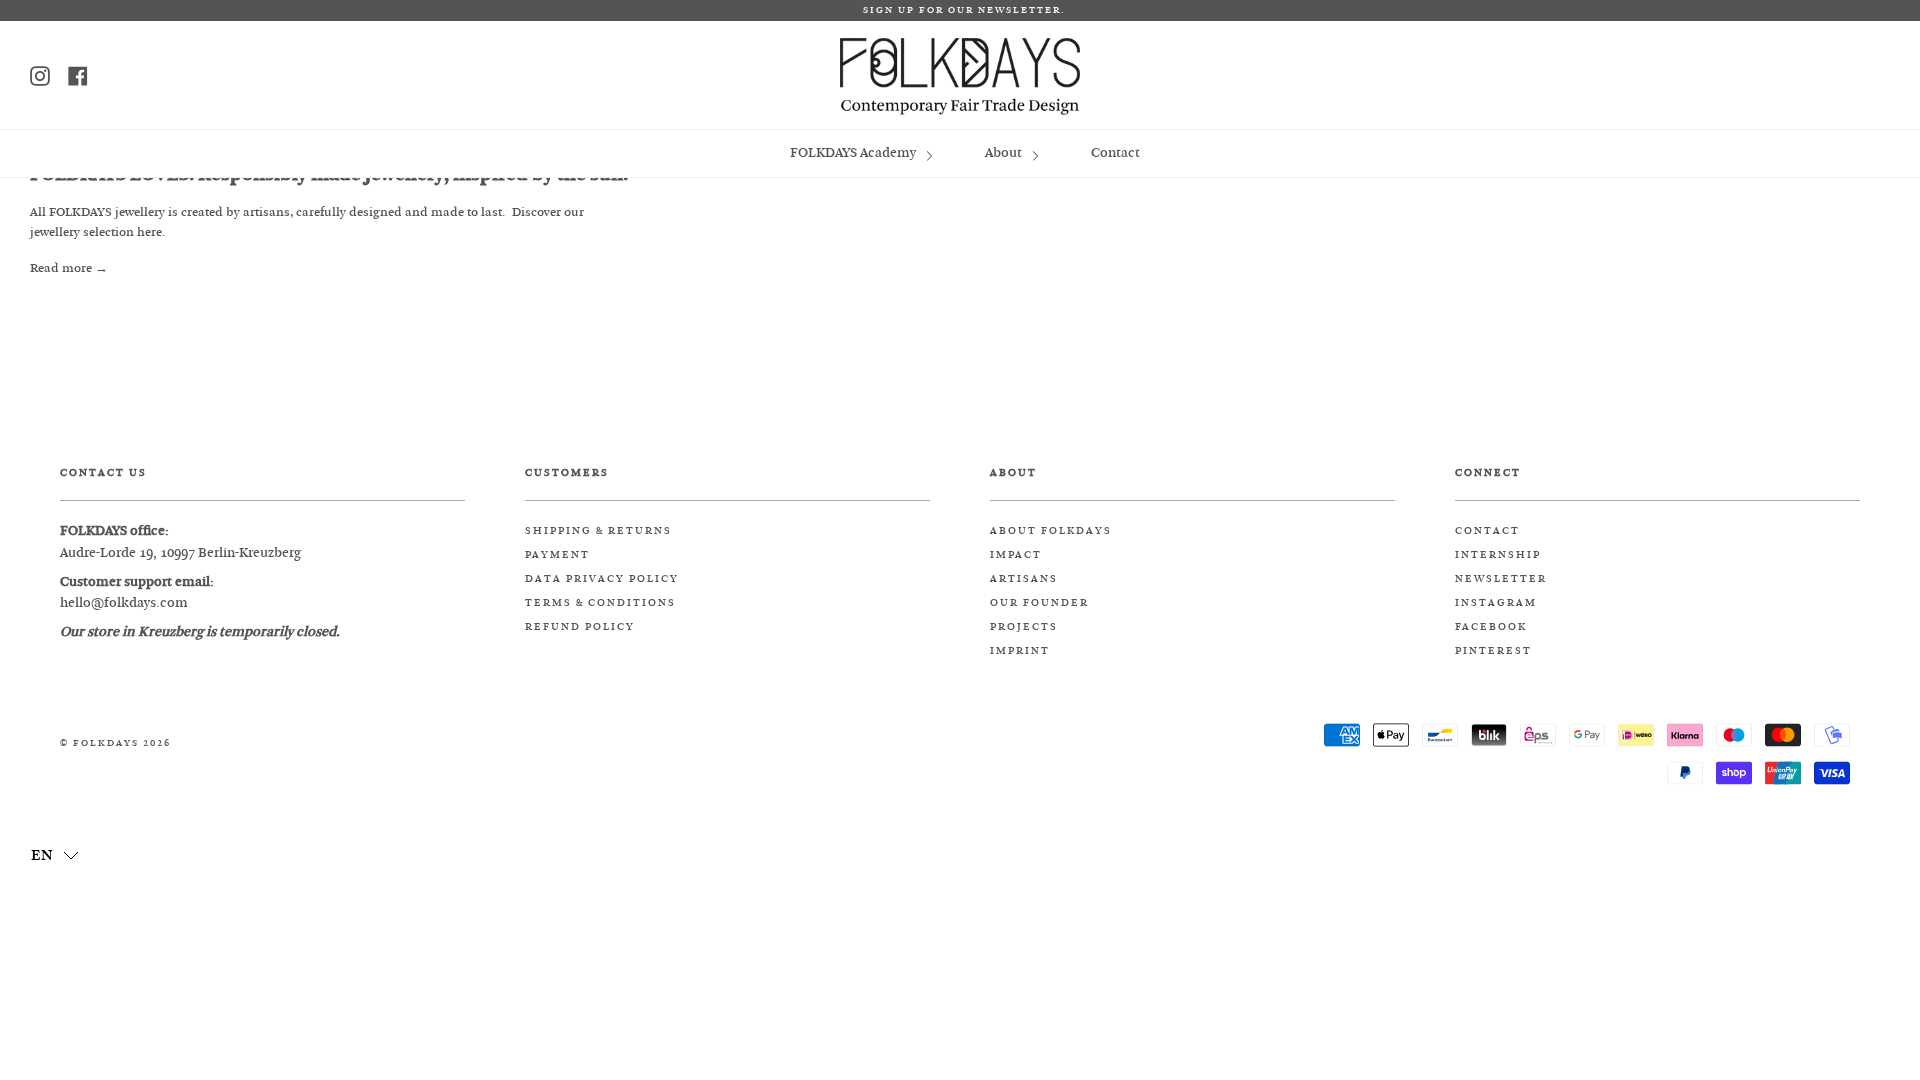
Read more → (69, 268)
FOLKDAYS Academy (854, 152)
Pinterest (1493, 651)
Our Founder (1039, 603)
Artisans (1024, 579)
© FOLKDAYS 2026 (115, 743)
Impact (1016, 555)
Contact (1115, 152)
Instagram (1496, 603)
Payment (557, 555)
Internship (1498, 555)
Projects (1024, 627)
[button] (55, 854)
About (1005, 152)
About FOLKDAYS (1051, 531)
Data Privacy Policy (602, 579)
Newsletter (1501, 579)
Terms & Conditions (600, 603)
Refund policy (580, 627)
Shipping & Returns (598, 531)
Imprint (1020, 651)
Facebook (1491, 627)
